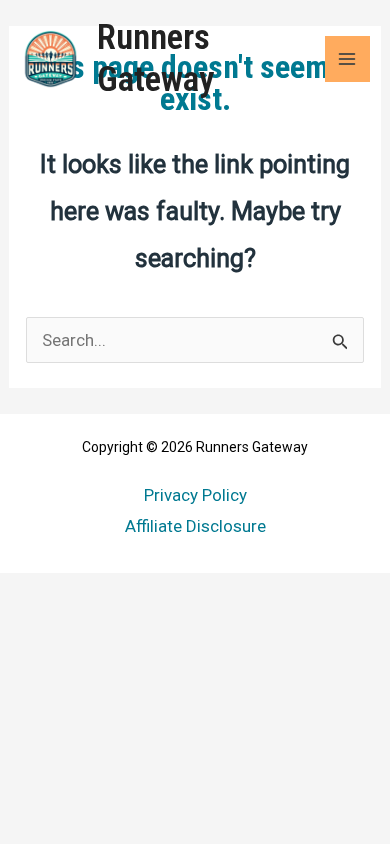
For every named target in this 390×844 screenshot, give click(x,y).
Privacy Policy (195, 495)
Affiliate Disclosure (195, 526)
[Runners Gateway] (50, 59)
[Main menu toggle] (348, 59)
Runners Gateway (155, 58)
